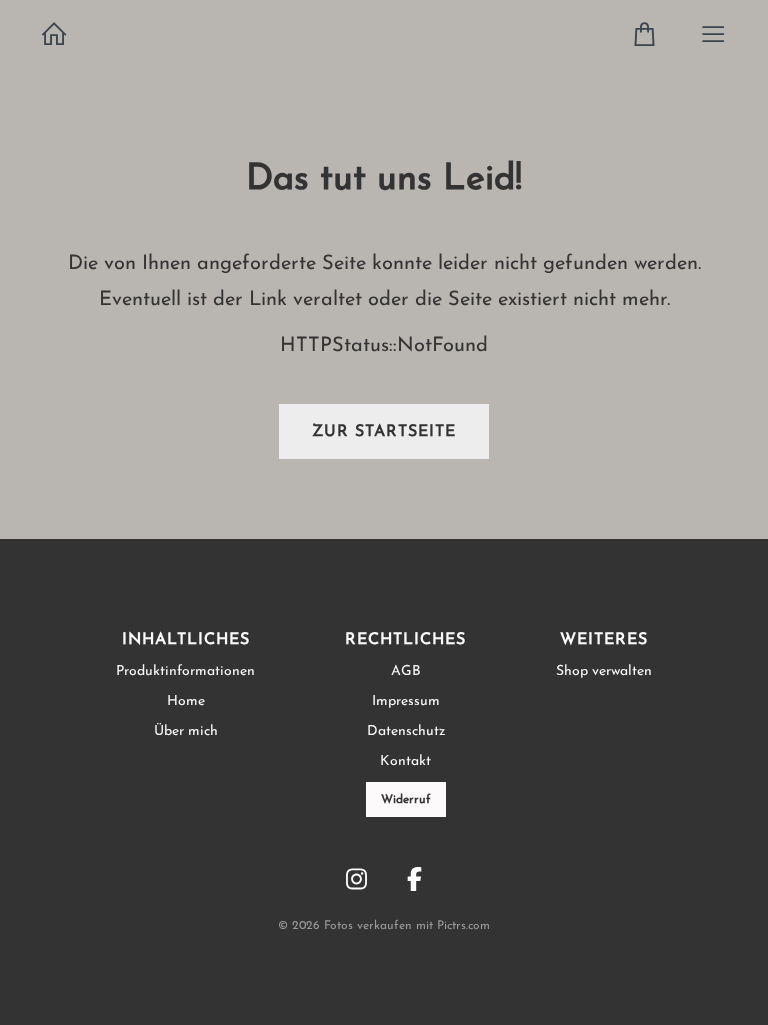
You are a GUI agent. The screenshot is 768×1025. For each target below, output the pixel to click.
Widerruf (406, 800)
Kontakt (405, 761)
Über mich (186, 731)
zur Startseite (384, 432)
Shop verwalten (604, 671)
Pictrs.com (463, 926)
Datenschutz (406, 731)
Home (186, 701)
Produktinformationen (185, 671)
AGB (406, 671)
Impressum (406, 701)
